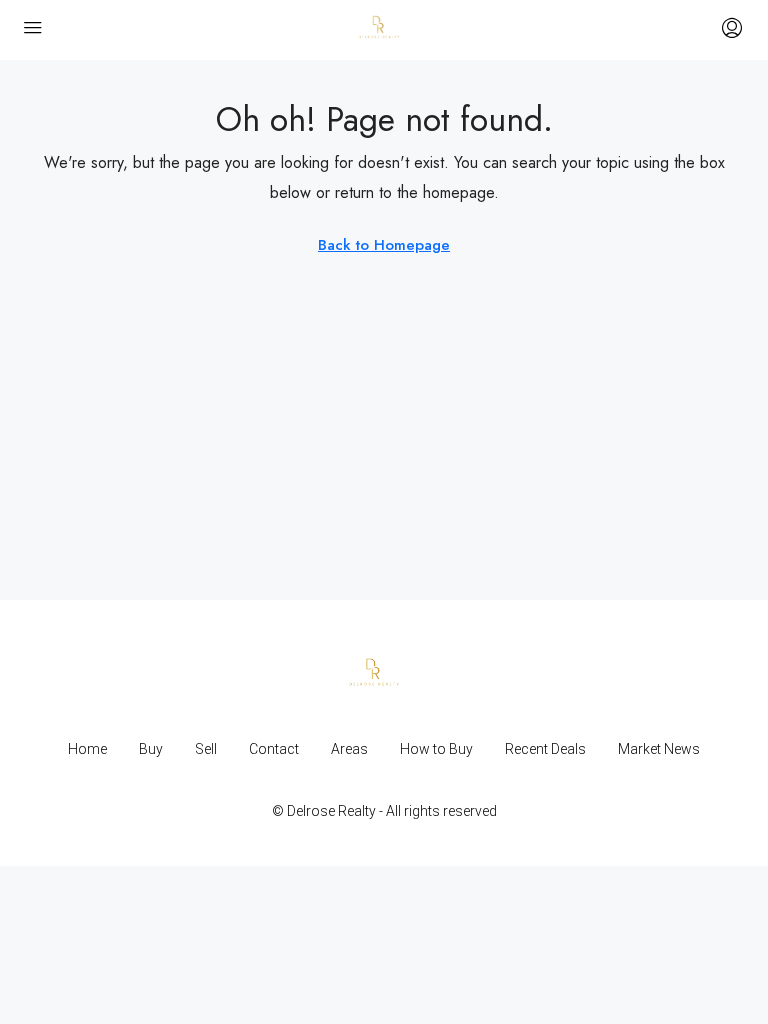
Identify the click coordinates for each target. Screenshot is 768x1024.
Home (87, 749)
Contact (274, 749)
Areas (349, 749)
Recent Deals (545, 749)
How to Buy (436, 749)
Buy (151, 749)
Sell (206, 749)
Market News (659, 749)
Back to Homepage (384, 245)
